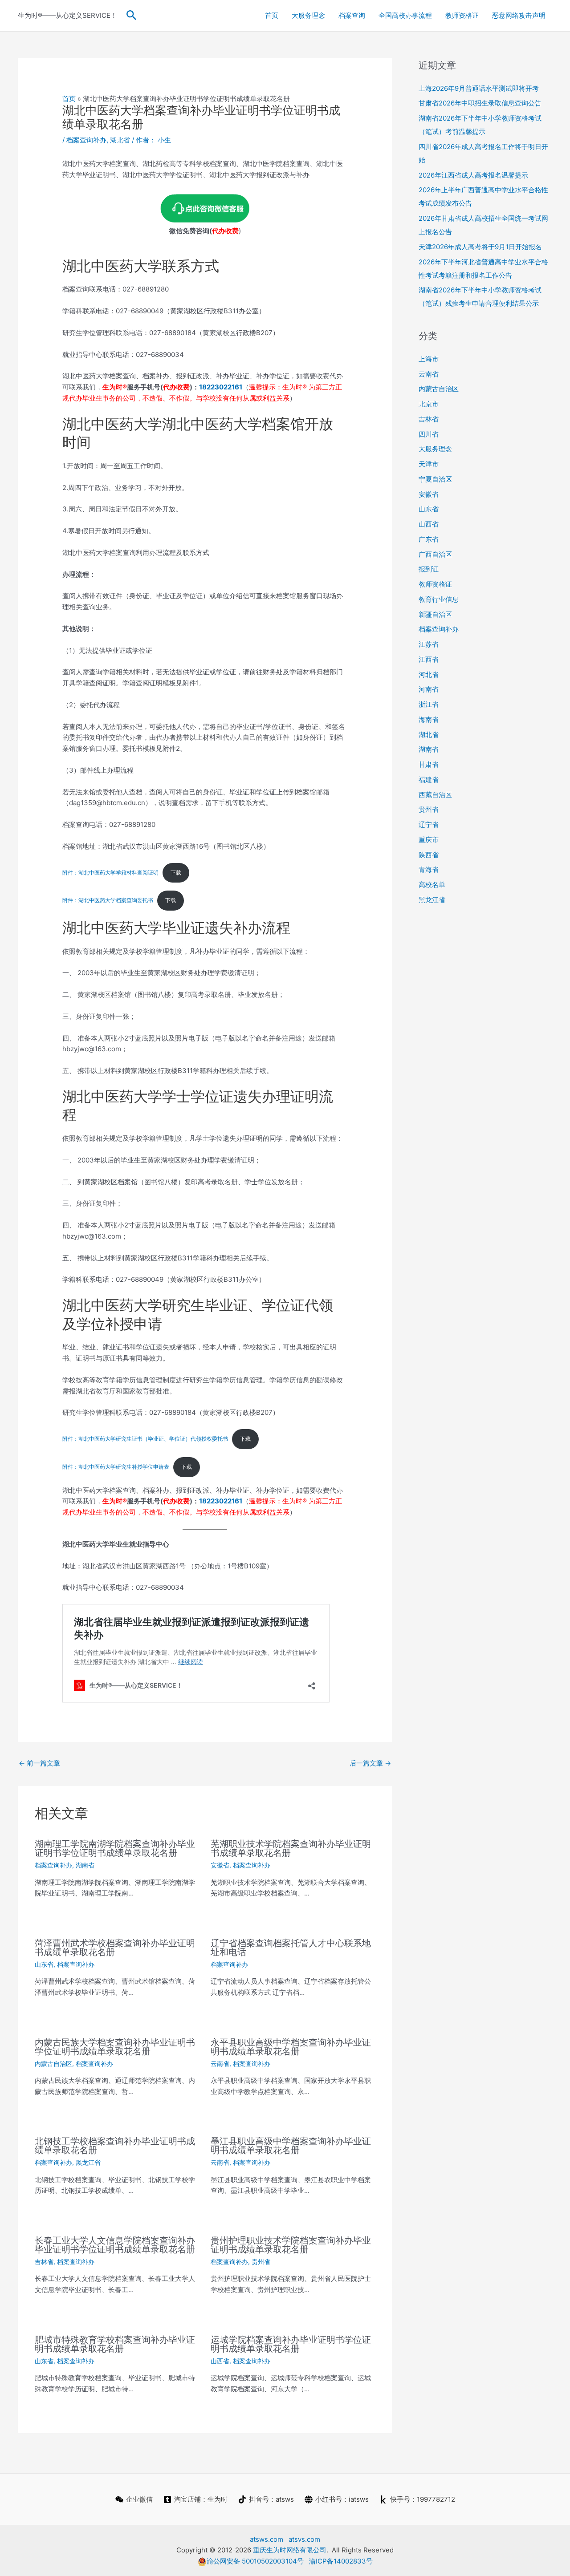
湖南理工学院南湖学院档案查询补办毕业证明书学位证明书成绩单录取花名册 (115, 1848)
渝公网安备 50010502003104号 (255, 2561)
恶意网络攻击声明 (519, 15)
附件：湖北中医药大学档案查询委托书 (108, 900)
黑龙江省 (88, 2162)
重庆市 (429, 840)
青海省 (429, 869)
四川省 (429, 434)
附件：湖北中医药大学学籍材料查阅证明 (110, 873)
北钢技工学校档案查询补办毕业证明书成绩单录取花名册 (115, 2146)
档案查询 (352, 15)
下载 (176, 873)
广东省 (429, 539)
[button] (132, 16)
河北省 (429, 674)
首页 (272, 15)
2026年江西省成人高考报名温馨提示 (473, 175)
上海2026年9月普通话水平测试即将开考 (479, 88)
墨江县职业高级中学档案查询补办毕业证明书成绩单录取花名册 (291, 2146)
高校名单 (432, 885)
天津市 (429, 464)
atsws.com (267, 2539)
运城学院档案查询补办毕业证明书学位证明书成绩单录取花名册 (291, 2344)
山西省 (220, 2361)
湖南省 (85, 1865)
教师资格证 (462, 15)
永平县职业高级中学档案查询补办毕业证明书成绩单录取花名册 (291, 2047)
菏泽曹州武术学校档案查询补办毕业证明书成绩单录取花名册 (115, 1948)
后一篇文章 (370, 1763)
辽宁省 (429, 824)
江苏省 (429, 644)
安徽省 (220, 1865)
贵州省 (261, 2262)
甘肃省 (429, 764)
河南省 (429, 689)
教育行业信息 (439, 599)
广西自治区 (435, 554)
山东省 (44, 1964)
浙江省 (429, 704)
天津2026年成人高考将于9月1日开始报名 (480, 247)
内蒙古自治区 (53, 2064)
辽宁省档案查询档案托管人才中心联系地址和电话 (291, 1948)
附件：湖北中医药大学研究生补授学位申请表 (116, 1467)
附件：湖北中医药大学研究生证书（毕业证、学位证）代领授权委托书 (145, 1439)
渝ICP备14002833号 (341, 2561)
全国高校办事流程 (405, 15)
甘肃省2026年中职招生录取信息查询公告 (480, 103)
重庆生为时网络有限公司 (290, 2550)
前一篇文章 (39, 1763)
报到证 (429, 569)
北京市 (429, 404)
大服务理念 (308, 15)
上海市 (429, 359)
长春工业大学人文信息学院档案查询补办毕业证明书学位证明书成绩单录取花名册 (115, 2245)
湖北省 (120, 140)
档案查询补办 (86, 140)
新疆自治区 (435, 614)
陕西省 (429, 855)
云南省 (220, 2064)
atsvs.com (304, 2539)
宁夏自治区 (435, 479)
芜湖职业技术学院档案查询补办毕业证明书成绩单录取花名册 (291, 1848)
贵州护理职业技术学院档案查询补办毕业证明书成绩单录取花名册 (291, 2245)
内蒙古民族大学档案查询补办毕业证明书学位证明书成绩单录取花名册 (115, 2047)
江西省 (429, 659)
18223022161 (221, 387)
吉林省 (44, 2262)
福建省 (429, 780)
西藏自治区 (435, 795)
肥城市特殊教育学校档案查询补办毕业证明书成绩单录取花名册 (115, 2344)
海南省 (429, 719)
